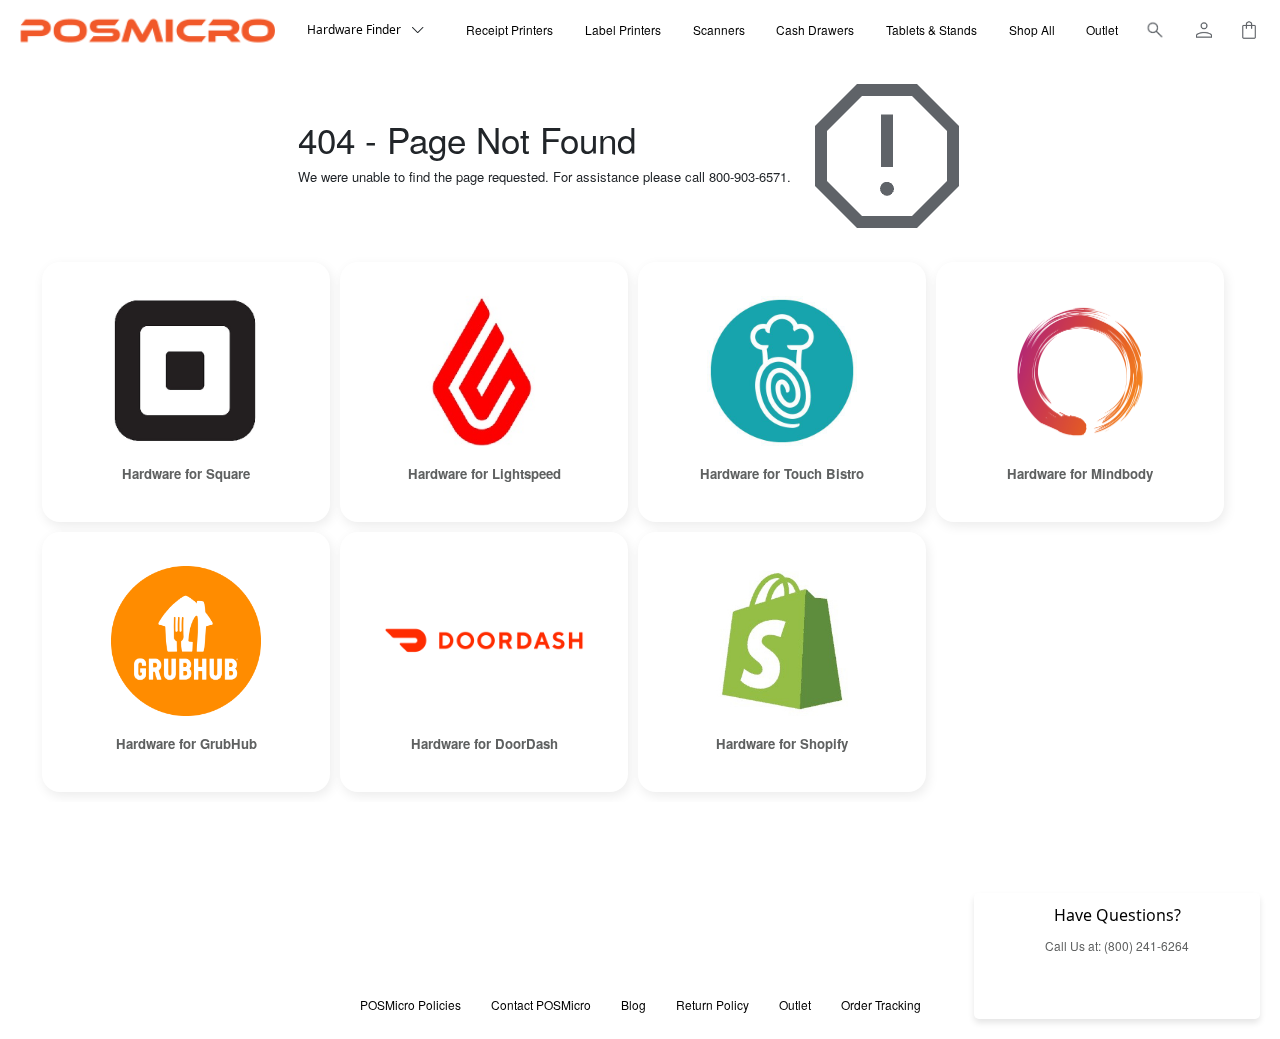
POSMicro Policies (410, 1004)
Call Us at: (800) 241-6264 (1117, 945)
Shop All (1032, 29)
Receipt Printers (509, 29)
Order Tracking (881, 1004)
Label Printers (623, 29)
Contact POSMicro (541, 1004)
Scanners (719, 29)
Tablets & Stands (931, 29)
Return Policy (712, 1004)
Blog (633, 1004)
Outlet (1102, 29)
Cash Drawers (815, 29)
